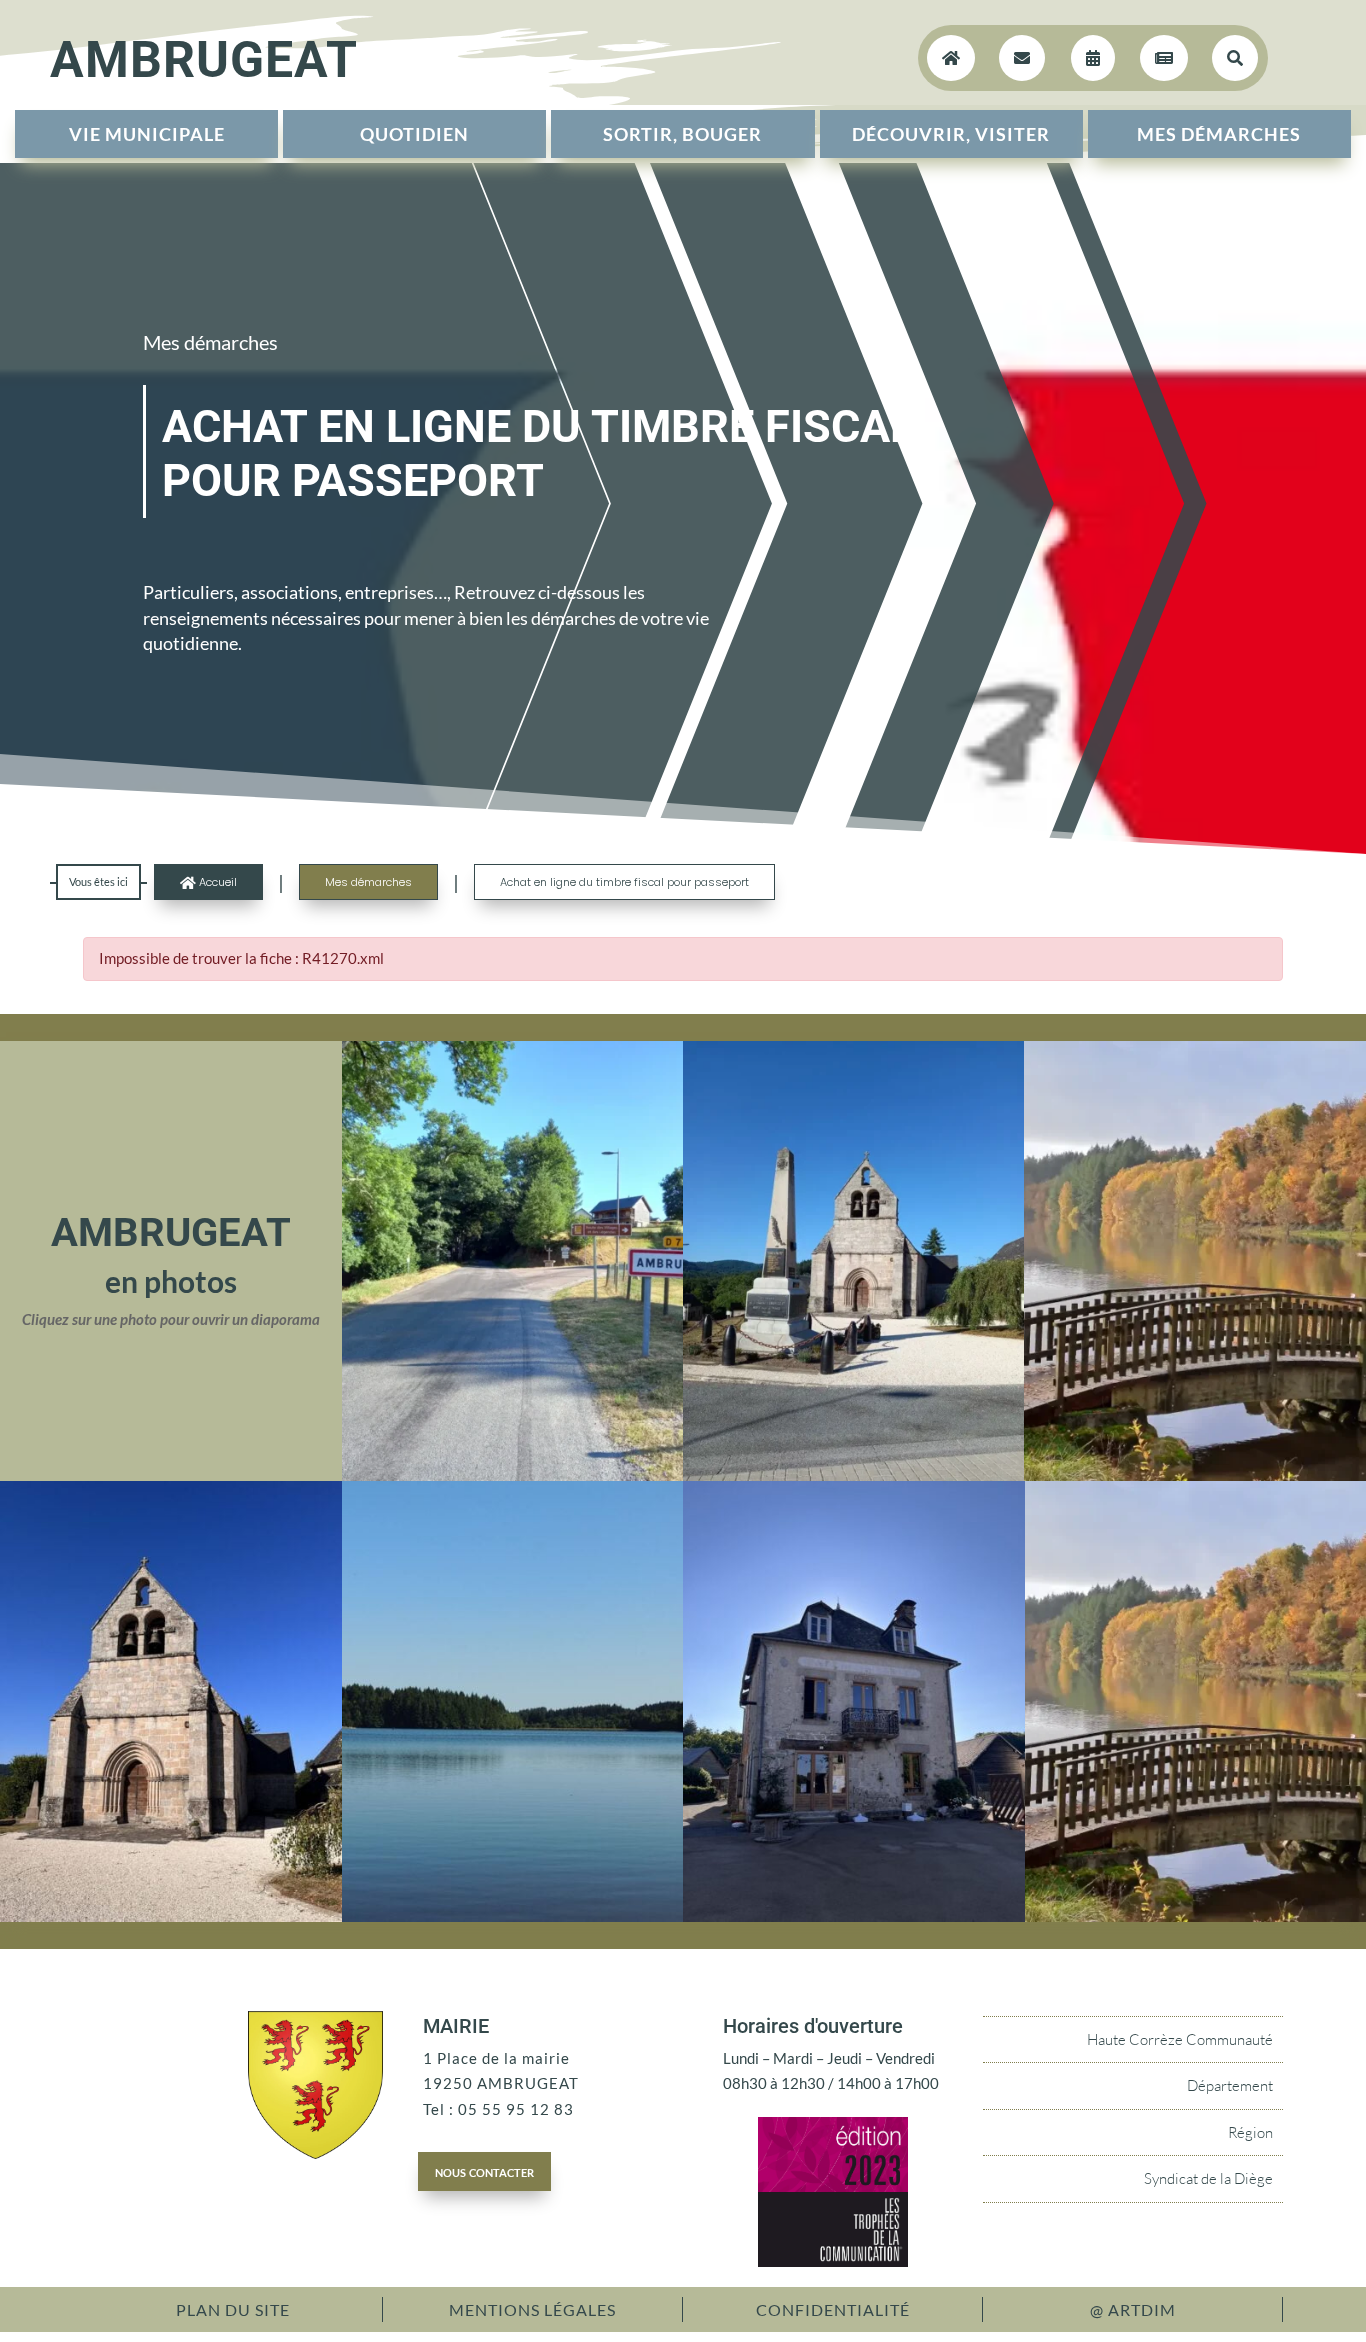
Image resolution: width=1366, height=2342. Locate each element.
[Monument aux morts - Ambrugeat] (853, 1475)
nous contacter (484, 2171)
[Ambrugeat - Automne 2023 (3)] (1194, 1475)
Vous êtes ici (98, 881)
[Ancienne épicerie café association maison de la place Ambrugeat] (854, 1916)
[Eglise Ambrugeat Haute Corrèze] (171, 1916)
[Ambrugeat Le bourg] (512, 1475)
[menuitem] (146, 134)
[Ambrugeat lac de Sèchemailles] (513, 1916)
